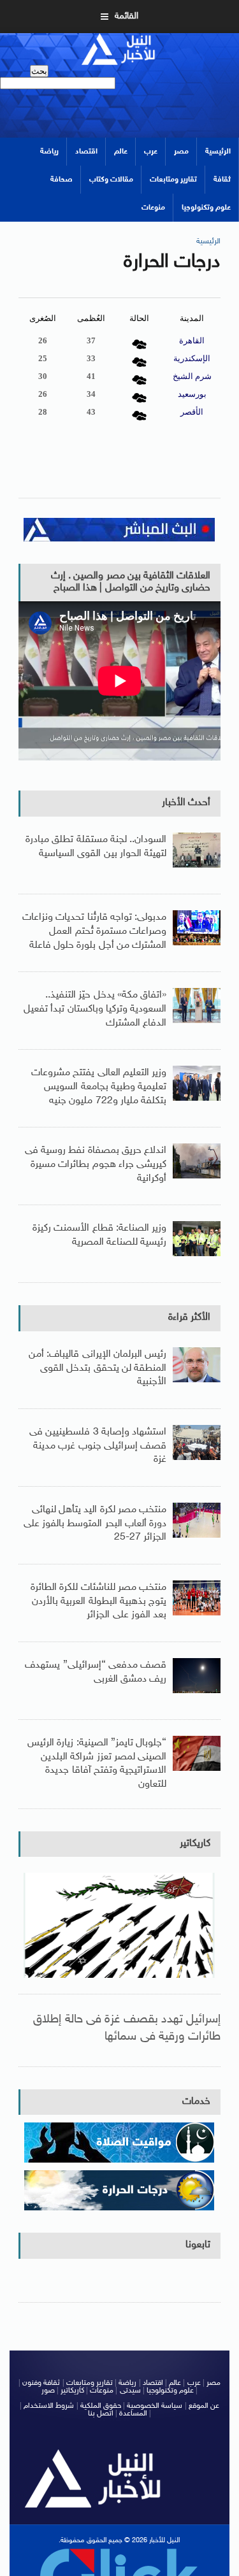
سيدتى (130, 2391)
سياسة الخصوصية (155, 2406)
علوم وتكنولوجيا (206, 208)
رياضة (49, 152)
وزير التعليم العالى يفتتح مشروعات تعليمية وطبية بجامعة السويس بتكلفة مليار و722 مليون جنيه (99, 1087)
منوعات (153, 208)
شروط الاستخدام (49, 2406)
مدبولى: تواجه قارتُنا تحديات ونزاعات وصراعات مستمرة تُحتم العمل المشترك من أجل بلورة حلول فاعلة (94, 931)
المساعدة (133, 2414)
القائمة (127, 16)
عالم (121, 152)
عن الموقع (204, 2406)
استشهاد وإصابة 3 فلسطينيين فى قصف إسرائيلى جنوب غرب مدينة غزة (98, 1446)
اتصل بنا (101, 2414)
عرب (151, 152)
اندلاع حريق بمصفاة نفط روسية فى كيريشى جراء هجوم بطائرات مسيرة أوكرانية (96, 1164)
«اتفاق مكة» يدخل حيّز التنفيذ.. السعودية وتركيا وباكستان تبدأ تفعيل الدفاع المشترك (95, 1009)
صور (48, 2391)
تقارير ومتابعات (173, 180)
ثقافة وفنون (41, 2383)
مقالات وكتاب (111, 180)
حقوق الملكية (101, 2406)
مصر (181, 152)
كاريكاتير (195, 1844)
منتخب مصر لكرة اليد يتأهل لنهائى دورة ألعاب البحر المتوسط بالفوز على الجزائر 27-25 (95, 1524)
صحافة (62, 180)
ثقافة (222, 180)
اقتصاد (86, 152)
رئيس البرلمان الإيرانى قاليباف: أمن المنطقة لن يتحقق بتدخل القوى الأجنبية (98, 1368)
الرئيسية (218, 152)
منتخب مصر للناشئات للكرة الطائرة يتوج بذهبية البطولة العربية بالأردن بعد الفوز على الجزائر (98, 1601)
